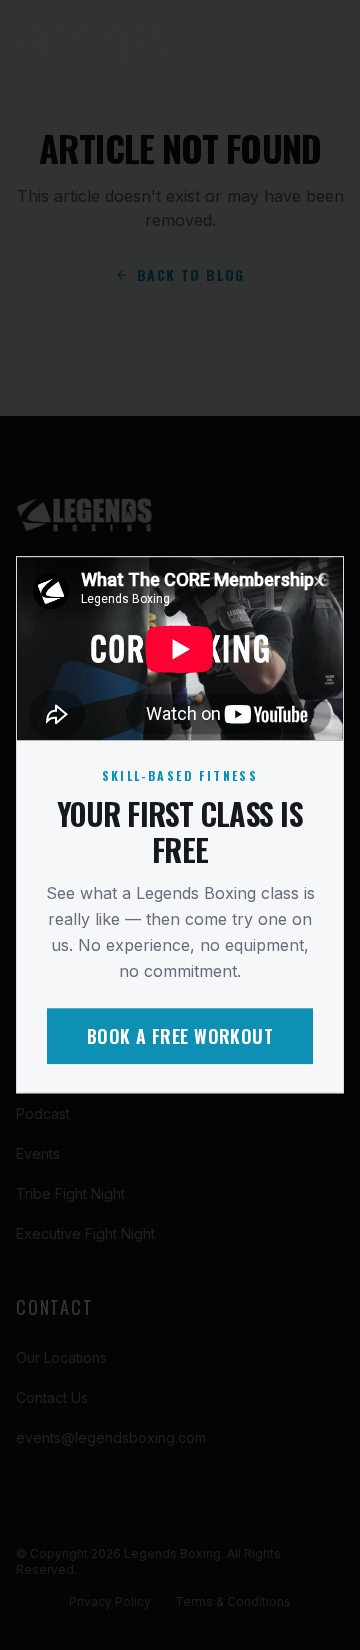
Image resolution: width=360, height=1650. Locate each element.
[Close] (319, 581)
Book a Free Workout (180, 1037)
